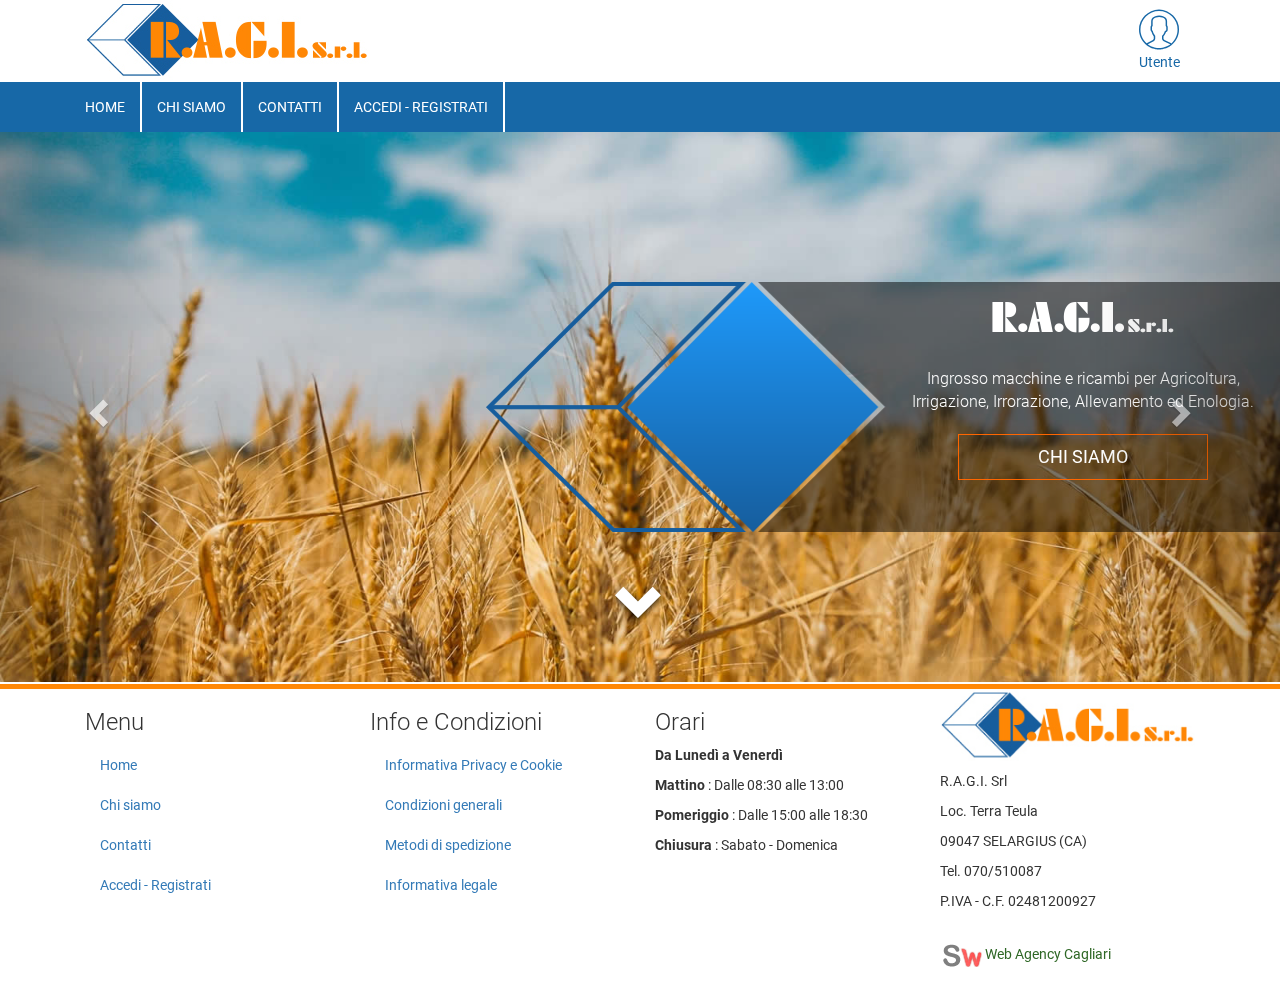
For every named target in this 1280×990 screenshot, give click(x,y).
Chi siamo (191, 107)
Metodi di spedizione (448, 845)
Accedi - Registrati (421, 107)
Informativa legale (441, 885)
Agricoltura (1082, 433)
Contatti (290, 107)
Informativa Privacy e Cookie (473, 765)
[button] (1159, 41)
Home (105, 107)
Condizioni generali (443, 805)
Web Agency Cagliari (1046, 954)
